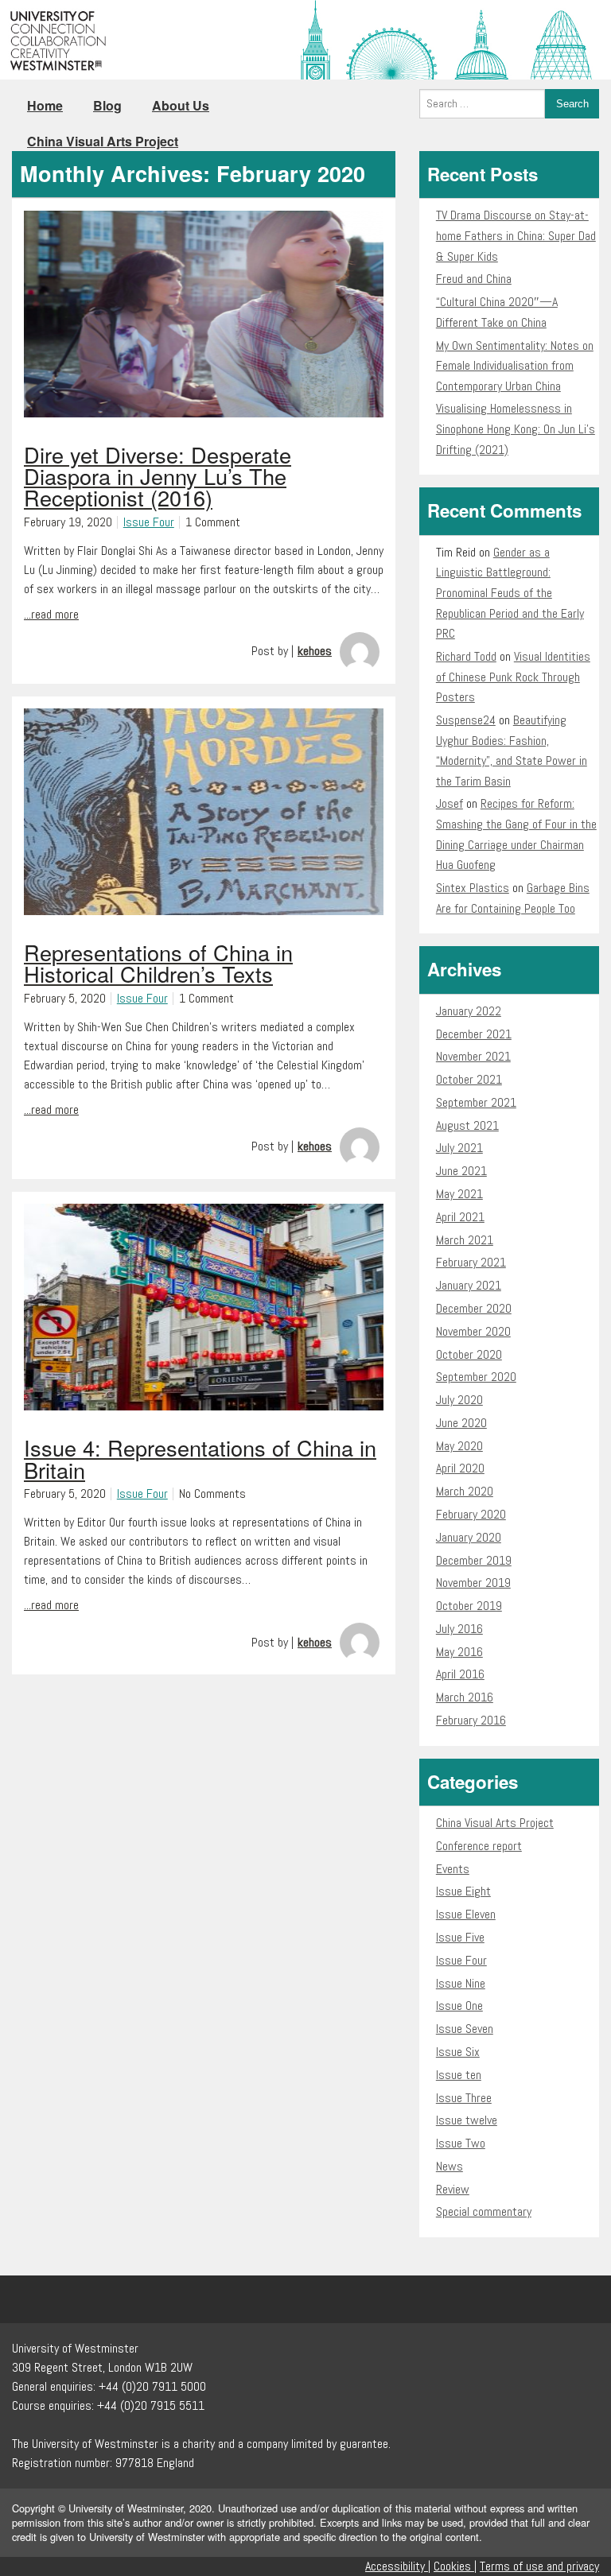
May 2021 (459, 1194)
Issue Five (460, 1937)
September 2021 (476, 1102)
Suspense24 (466, 720)
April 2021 (460, 1217)
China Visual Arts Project (103, 141)
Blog (107, 105)
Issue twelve (467, 2120)
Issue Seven (465, 2029)
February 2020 (471, 1514)
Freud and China (474, 279)
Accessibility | (398, 2566)
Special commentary (484, 2211)
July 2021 (459, 1148)
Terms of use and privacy (539, 2566)
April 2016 (460, 1674)
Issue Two (461, 2143)
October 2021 (469, 1079)
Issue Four (149, 522)
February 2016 (471, 1720)
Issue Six (458, 2052)
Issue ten (459, 2075)
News (449, 2166)
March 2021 (465, 1240)
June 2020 (461, 1423)
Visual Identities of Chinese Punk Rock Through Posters (513, 677)
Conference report (479, 1846)
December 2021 (474, 1034)
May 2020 (459, 1446)
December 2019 (474, 1560)
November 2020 (473, 1331)
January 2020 (469, 1537)
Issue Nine (461, 1983)
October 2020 (469, 1354)
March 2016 (465, 1697)
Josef (449, 803)
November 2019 (473, 1583)
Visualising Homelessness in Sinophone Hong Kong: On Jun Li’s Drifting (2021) (516, 429)
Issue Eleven (466, 1914)
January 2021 (469, 1285)
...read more (51, 614)
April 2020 (460, 1468)
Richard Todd (466, 656)
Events (453, 1869)
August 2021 (467, 1125)
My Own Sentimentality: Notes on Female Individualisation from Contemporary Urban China (515, 366)
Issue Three (464, 2098)
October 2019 (469, 1606)
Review (453, 2189)
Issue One (459, 2006)
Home (45, 105)
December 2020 (474, 1308)
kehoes (315, 651)
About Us (181, 105)
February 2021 (471, 1262)
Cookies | (455, 2566)
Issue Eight (463, 1891)
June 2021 (461, 1171)
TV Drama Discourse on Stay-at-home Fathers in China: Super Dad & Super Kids (516, 235)
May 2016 (459, 1652)
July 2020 (459, 1400)
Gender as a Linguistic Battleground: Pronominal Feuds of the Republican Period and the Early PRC (510, 593)
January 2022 (469, 1011)
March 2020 (465, 1491)
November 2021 (473, 1056)
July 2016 (459, 1629)
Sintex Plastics (473, 888)
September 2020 (476, 1377)
